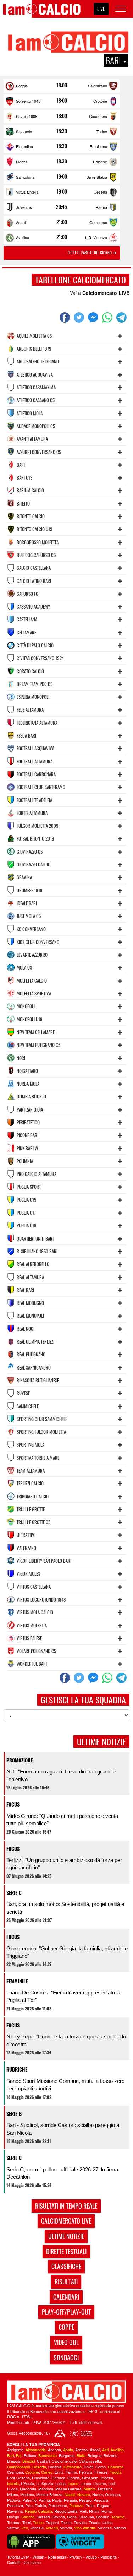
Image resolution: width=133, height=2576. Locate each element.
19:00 (62, 177)
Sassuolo (24, 131)
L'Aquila (27, 2483)
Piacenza (15, 2505)
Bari (10, 2455)
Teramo (14, 2522)
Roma (107, 2511)
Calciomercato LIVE (106, 293)
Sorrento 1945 (28, 101)
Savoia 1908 (27, 116)
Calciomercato (64, 2461)
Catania (55, 2467)
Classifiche (66, 2266)
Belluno (30, 2455)
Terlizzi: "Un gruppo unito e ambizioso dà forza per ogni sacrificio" (64, 1864)
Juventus (24, 207)
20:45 (62, 207)
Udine (107, 2522)
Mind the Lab (18, 2422)
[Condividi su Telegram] (122, 318)
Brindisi (29, 2461)
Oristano (112, 2494)
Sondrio (103, 2517)
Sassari (43, 2517)
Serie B (14, 2114)
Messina (105, 2489)
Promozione (20, 1760)
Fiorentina (24, 146)
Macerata (28, 2489)
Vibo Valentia (85, 2528)
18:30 (62, 131)
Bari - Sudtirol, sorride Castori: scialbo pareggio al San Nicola (63, 2129)
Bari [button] (114, 60)
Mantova (46, 2489)
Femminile (17, 1981)
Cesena (100, 192)
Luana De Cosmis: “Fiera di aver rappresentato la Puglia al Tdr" (63, 1996)
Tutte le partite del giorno (90, 253)
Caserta (39, 2467)
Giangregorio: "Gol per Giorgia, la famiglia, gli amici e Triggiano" (67, 1952)
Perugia (70, 2500)
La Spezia (45, 2483)
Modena (27, 2494)
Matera (90, 2489)
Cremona (15, 2472)
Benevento (48, 2455)
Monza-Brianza (49, 2494)
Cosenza (116, 2467)
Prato (90, 2505)
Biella (81, 2455)
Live (101, 9)
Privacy (76, 2557)
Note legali (57, 2557)
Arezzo (81, 2450)
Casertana (98, 116)
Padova (14, 2500)
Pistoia (40, 2505)
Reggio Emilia (66, 2511)
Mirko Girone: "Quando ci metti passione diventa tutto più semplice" (62, 1820)
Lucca (12, 2489)
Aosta (68, 2450)
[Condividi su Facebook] (66, 318)
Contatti (14, 2562)
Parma (101, 207)
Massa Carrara (68, 2489)
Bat (19, 2455)
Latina (60, 2483)
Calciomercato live (66, 2221)
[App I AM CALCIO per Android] (31, 2541)
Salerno (28, 2517)
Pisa (29, 2505)
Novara (84, 2494)
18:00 (62, 85)
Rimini (94, 2511)
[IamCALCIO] (66, 2392)
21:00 (62, 222)
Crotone (100, 101)
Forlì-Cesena (18, 2478)
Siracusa (86, 2517)
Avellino (23, 237)
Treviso (80, 2522)
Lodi (112, 2483)
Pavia (57, 2500)
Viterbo (120, 2528)
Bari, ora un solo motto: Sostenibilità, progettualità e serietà (65, 1908)
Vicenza (105, 2528)
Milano (13, 2494)
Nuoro (98, 2494)
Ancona (54, 2450)
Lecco (86, 2483)
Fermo (71, 2472)
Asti (105, 2450)
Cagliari (43, 2461)
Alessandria (36, 2450)
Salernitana (98, 86)
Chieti (88, 2467)
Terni (27, 2522)
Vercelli (52, 2528)
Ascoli (21, 222)
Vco (25, 2528)
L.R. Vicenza (96, 237)
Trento (66, 2522)
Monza (22, 162)
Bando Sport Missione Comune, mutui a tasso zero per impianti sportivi (65, 2085)
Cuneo (47, 2472)
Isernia (13, 2483)
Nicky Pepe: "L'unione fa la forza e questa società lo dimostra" (66, 2040)
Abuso (91, 2557)
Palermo (29, 2500)
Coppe (66, 2327)
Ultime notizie (66, 2236)
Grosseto (90, 2478)
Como (101, 2467)
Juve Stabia (97, 177)
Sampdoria (25, 177)
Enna (59, 2472)
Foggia (22, 86)
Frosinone (98, 146)
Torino (102, 131)
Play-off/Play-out (66, 2312)
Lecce (73, 2483)
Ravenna (15, 2511)
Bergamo (67, 2455)
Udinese (100, 162)
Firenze (101, 2472)
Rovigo (13, 2517)
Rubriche (17, 2069)
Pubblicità (109, 2557)
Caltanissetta (90, 2461)
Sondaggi (66, 2358)
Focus (13, 1804)
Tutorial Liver (18, 2557)
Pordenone (58, 2505)
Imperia (107, 2478)
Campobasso (19, 2467)
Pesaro (85, 2500)
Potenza (76, 2505)
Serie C (14, 1893)
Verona (66, 2528)
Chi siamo (32, 2562)
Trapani (52, 2522)
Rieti (83, 2511)
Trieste (95, 2522)
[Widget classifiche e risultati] (80, 2541)
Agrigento (15, 2450)
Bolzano (110, 2455)
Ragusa (104, 2505)
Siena (72, 2517)
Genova (58, 2478)
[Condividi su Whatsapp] (108, 318)
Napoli (70, 2494)
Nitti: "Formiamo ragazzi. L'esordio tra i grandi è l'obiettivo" (61, 1775)
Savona (58, 2517)
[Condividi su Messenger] (94, 318)
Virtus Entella (27, 192)
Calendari (66, 2297)
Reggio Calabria (38, 2511)
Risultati (66, 2281)
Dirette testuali (66, 2251)
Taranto (118, 2517)
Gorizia (74, 2478)
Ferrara (86, 2472)
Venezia (37, 2528)
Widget (38, 2557)
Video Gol (66, 2342)
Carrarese (98, 222)
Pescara (101, 2500)
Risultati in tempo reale (66, 2206)
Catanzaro (73, 2467)
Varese (13, 2528)
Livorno (100, 2483)
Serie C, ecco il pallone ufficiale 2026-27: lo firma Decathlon (62, 2173)
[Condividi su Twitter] (80, 318)
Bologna (95, 2455)
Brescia (14, 2461)
